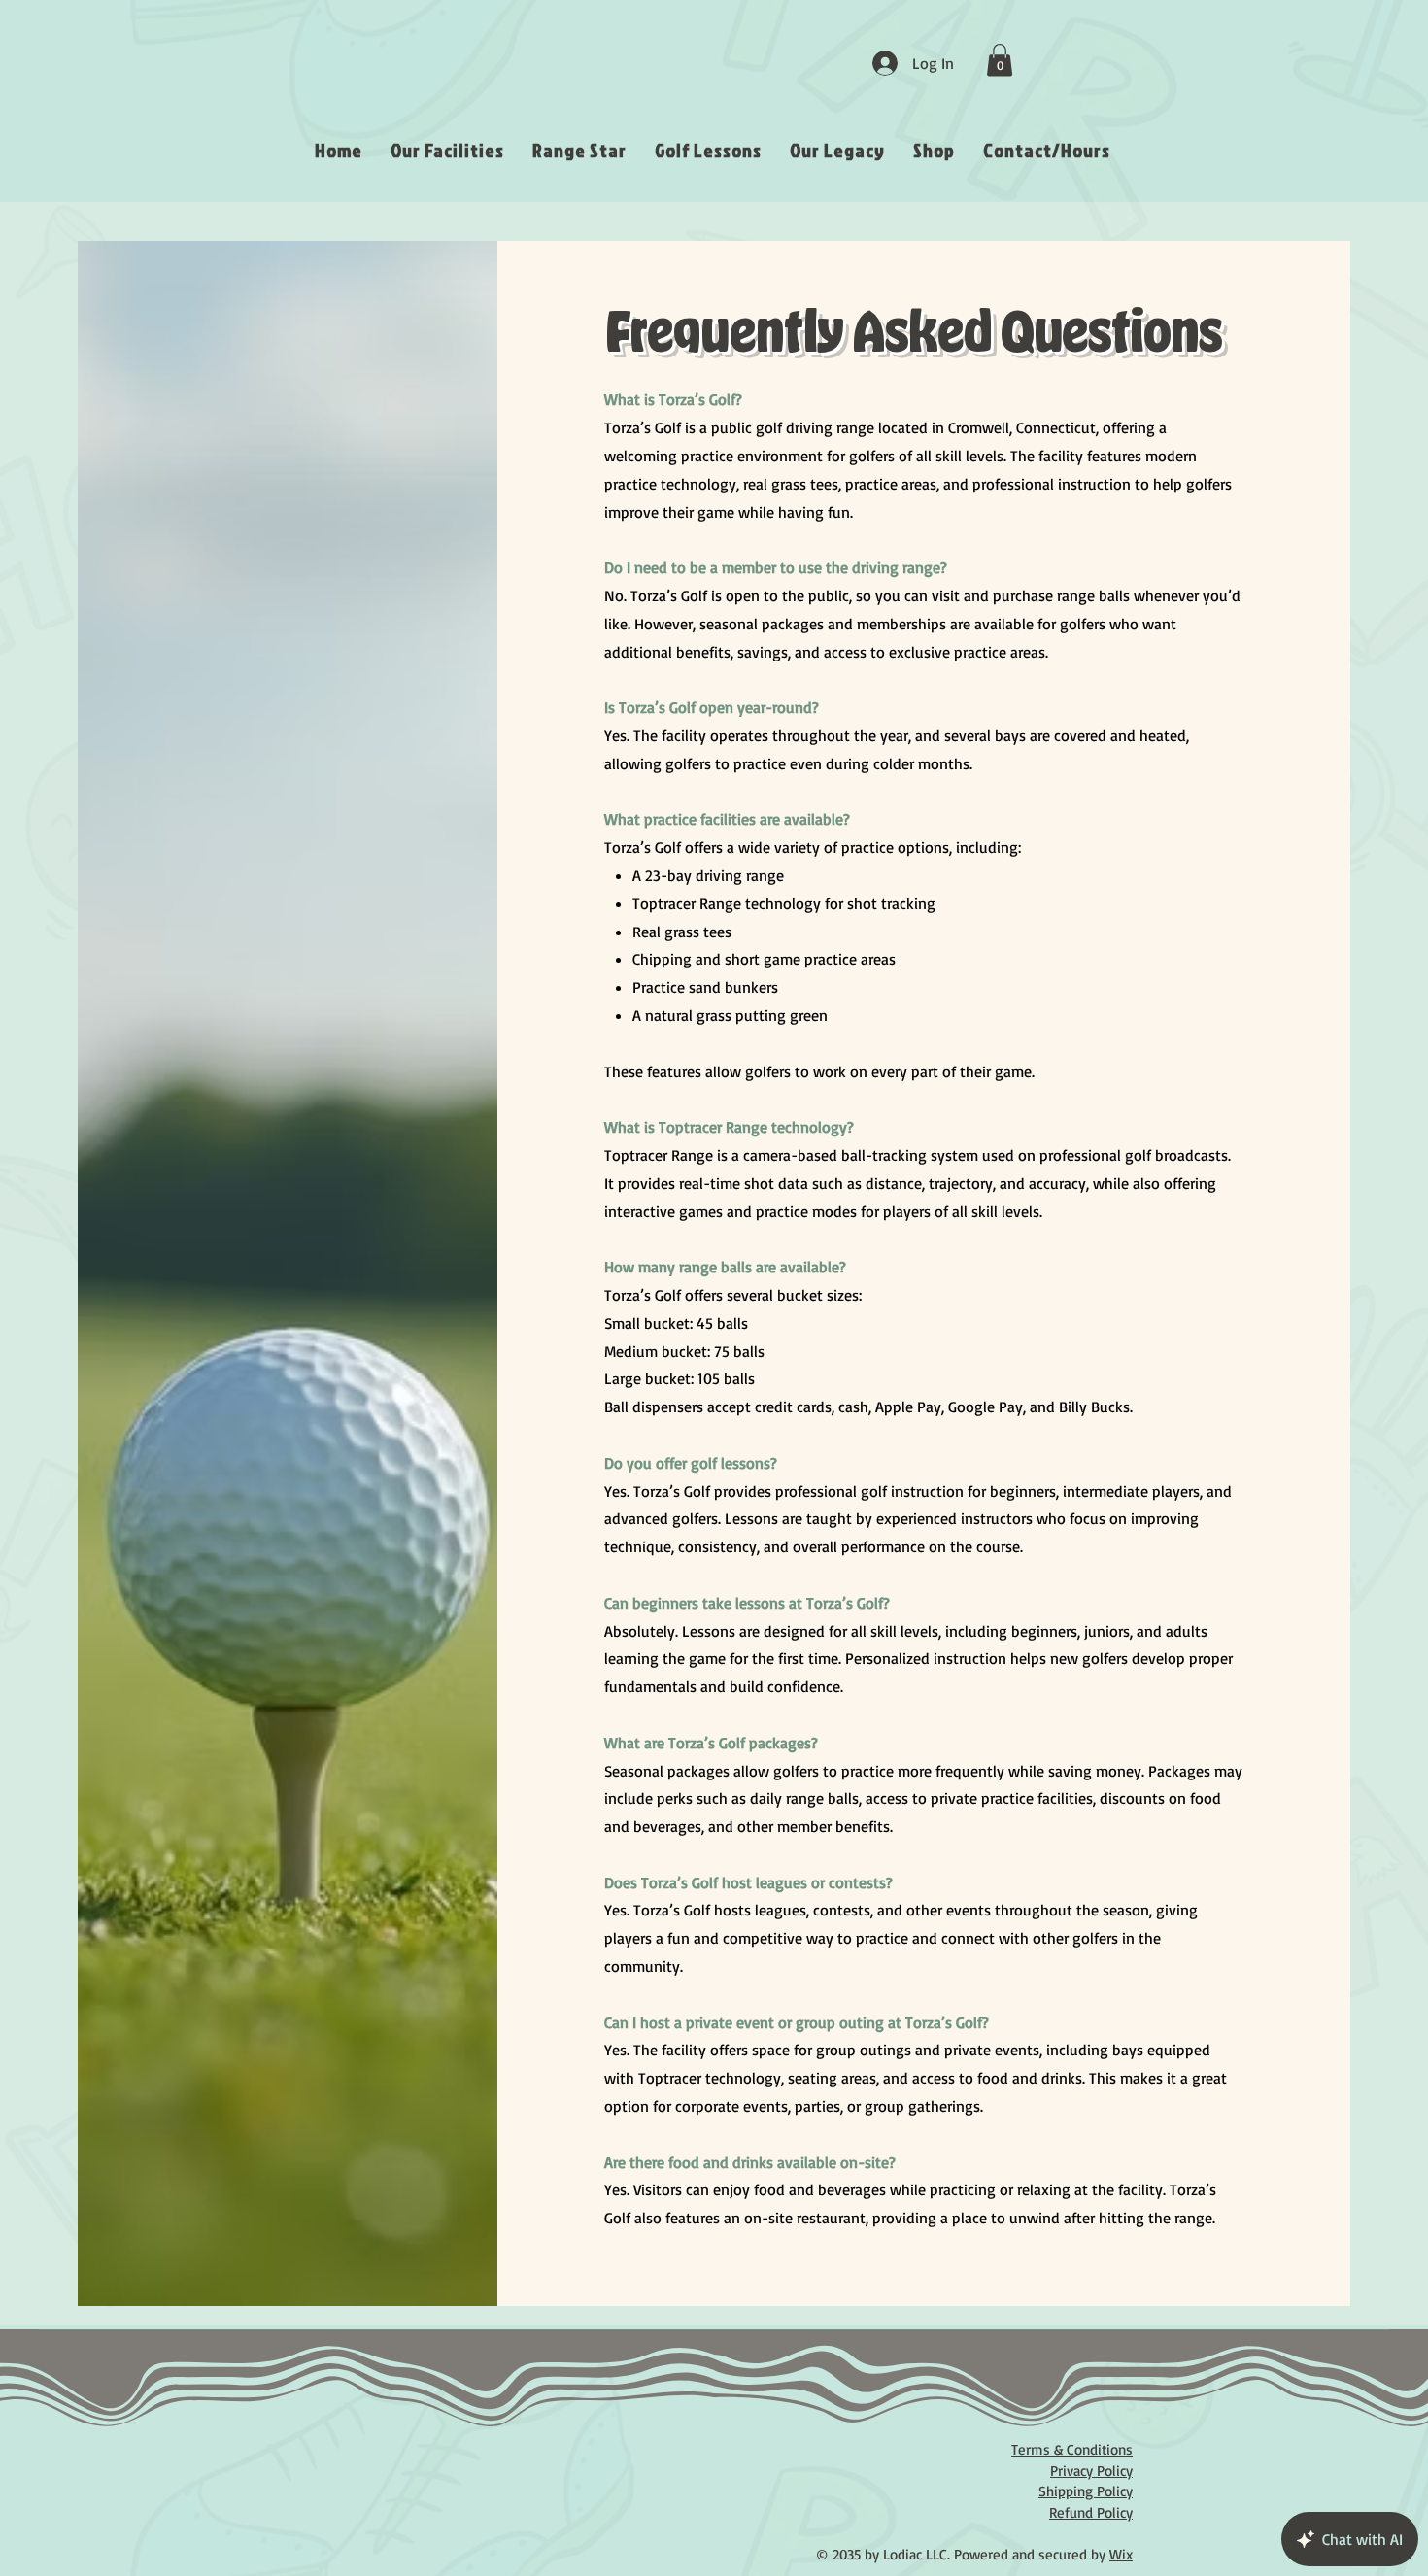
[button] (1000, 60)
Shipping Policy (1086, 2491)
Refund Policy (1091, 2512)
